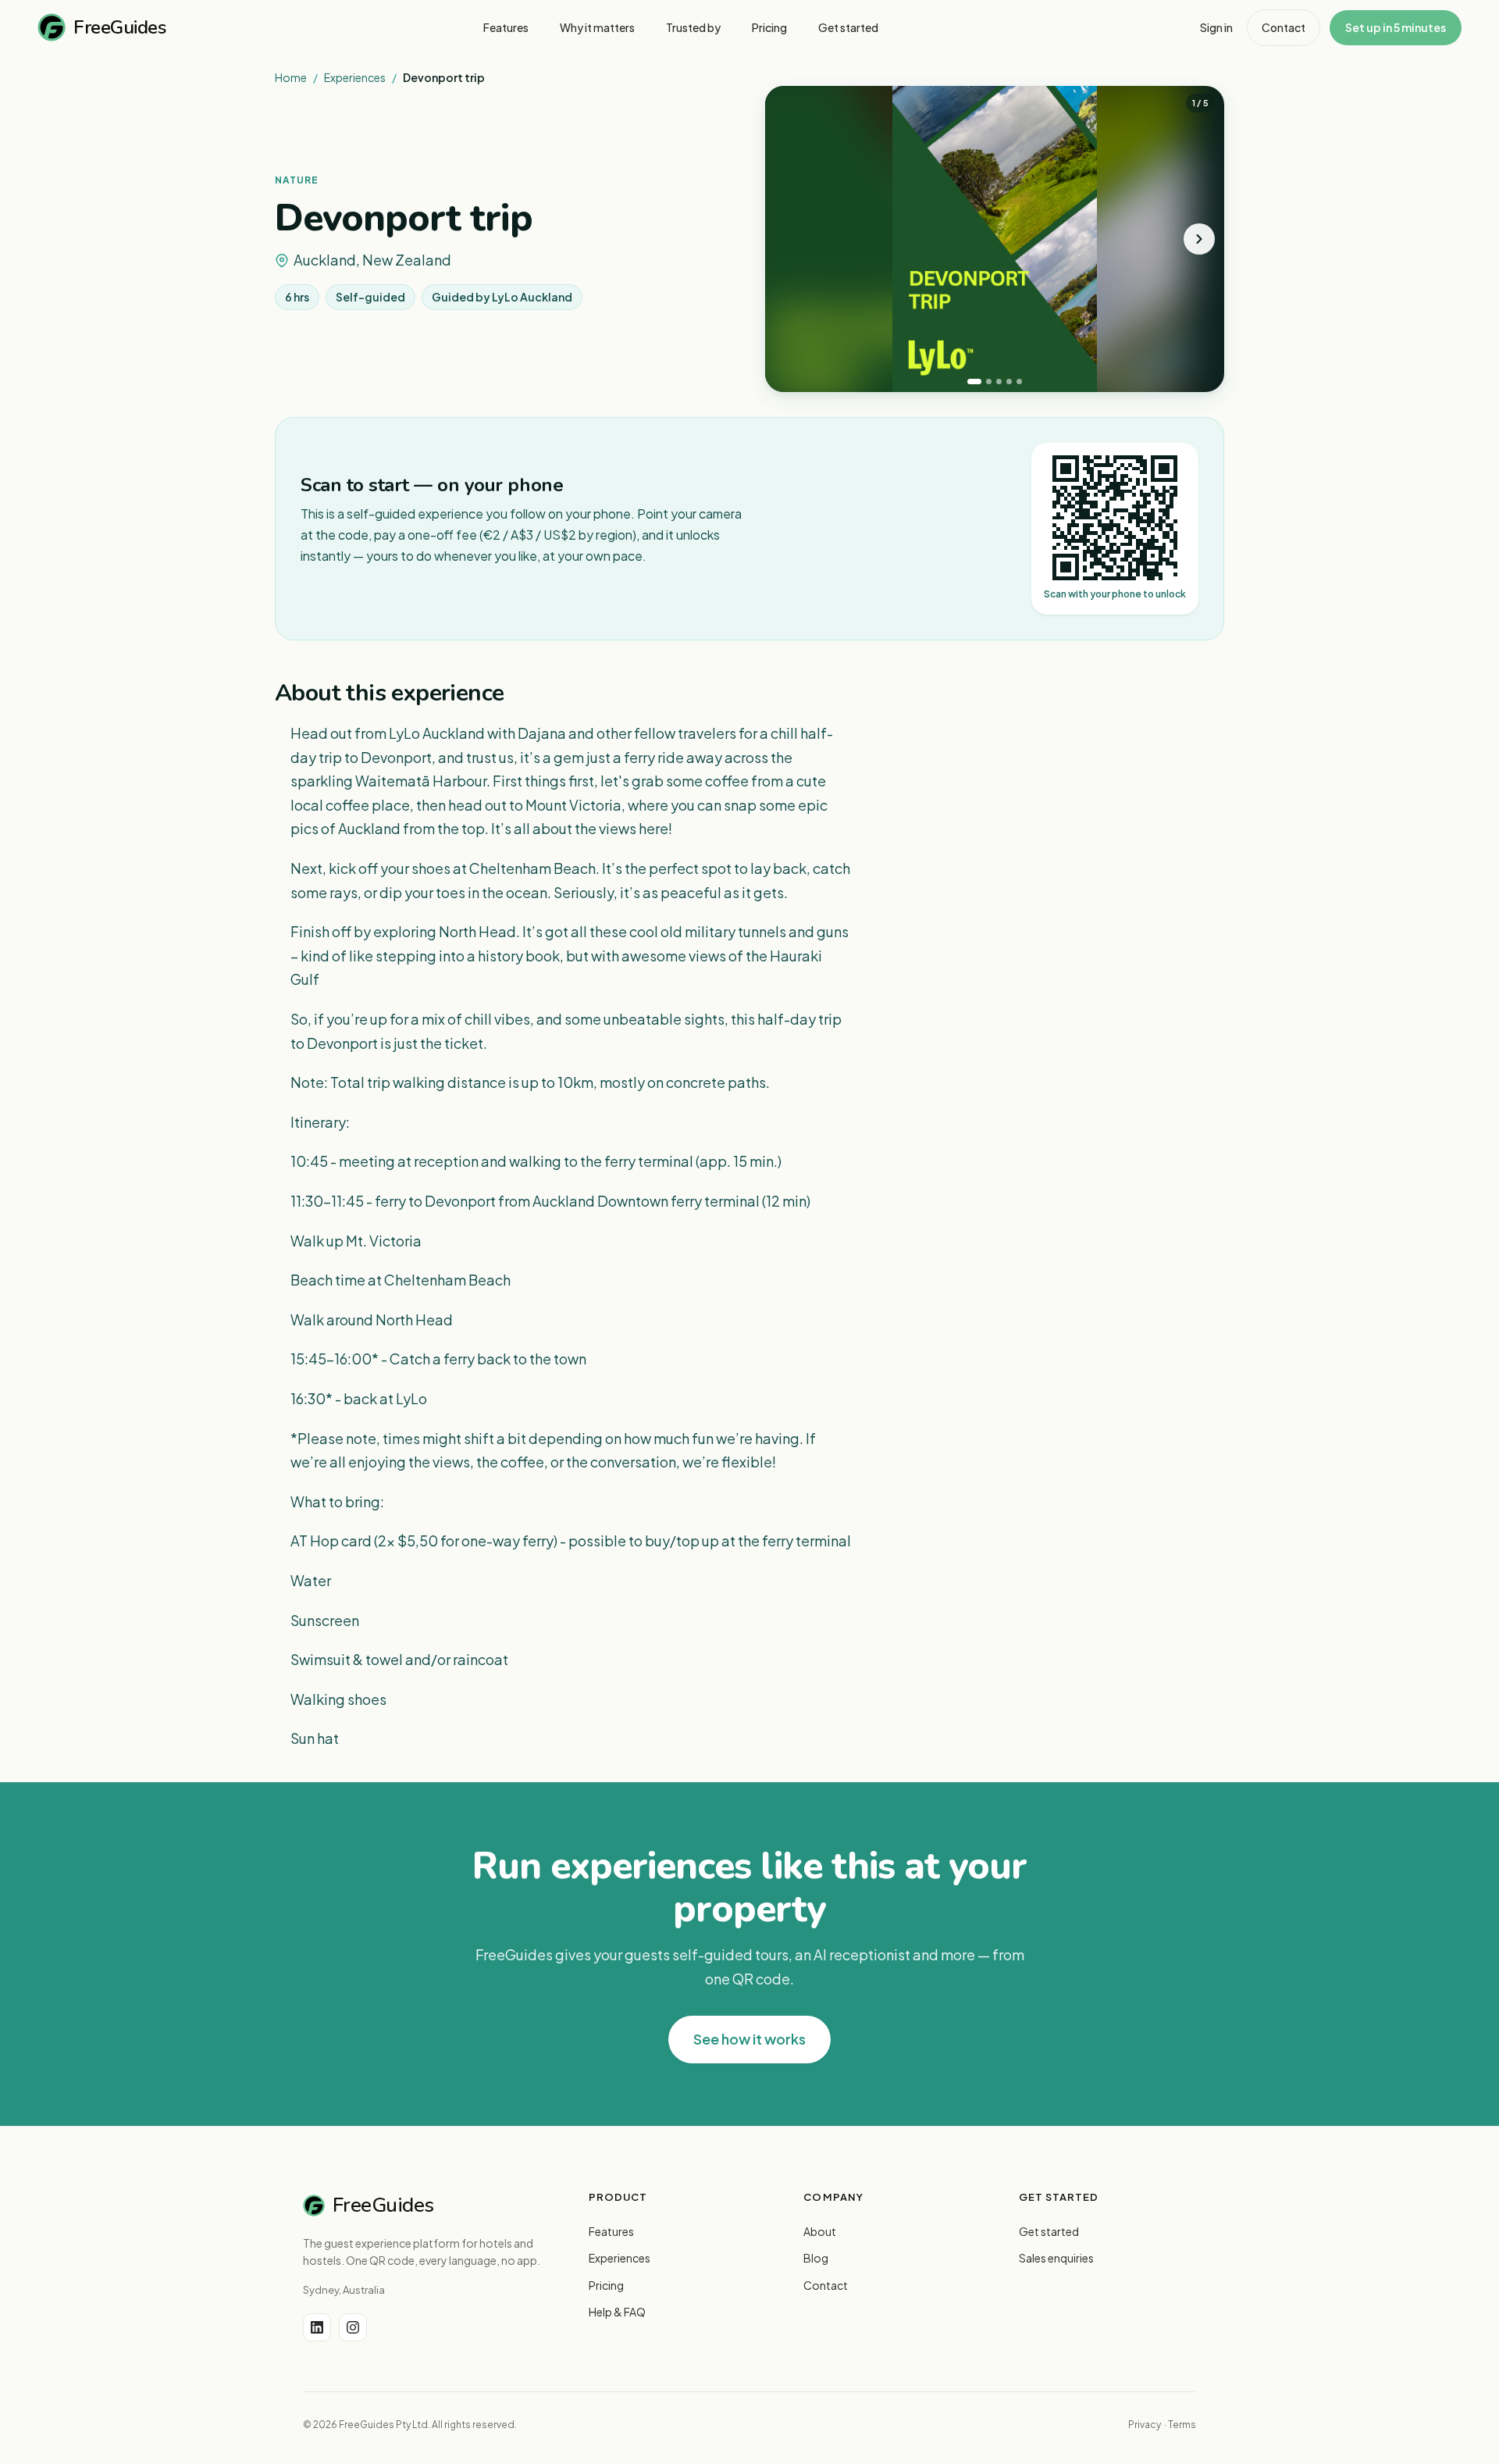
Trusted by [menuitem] (693, 27)
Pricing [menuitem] (769, 27)
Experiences (355, 77)
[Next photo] (1199, 239)
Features (611, 2231)
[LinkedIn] (317, 2327)
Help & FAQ (617, 2312)
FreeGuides (119, 27)
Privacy (1145, 2425)
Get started (1049, 2231)
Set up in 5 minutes (1396, 27)
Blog (816, 2258)
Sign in (1216, 27)
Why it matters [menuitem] (597, 27)
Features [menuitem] (506, 27)
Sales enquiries (1056, 2258)
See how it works (749, 2039)
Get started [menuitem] (848, 27)
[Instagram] (353, 2327)
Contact (1284, 27)
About (820, 2231)
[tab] (974, 382)
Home (291, 77)
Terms (1182, 2425)
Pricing (606, 2285)
